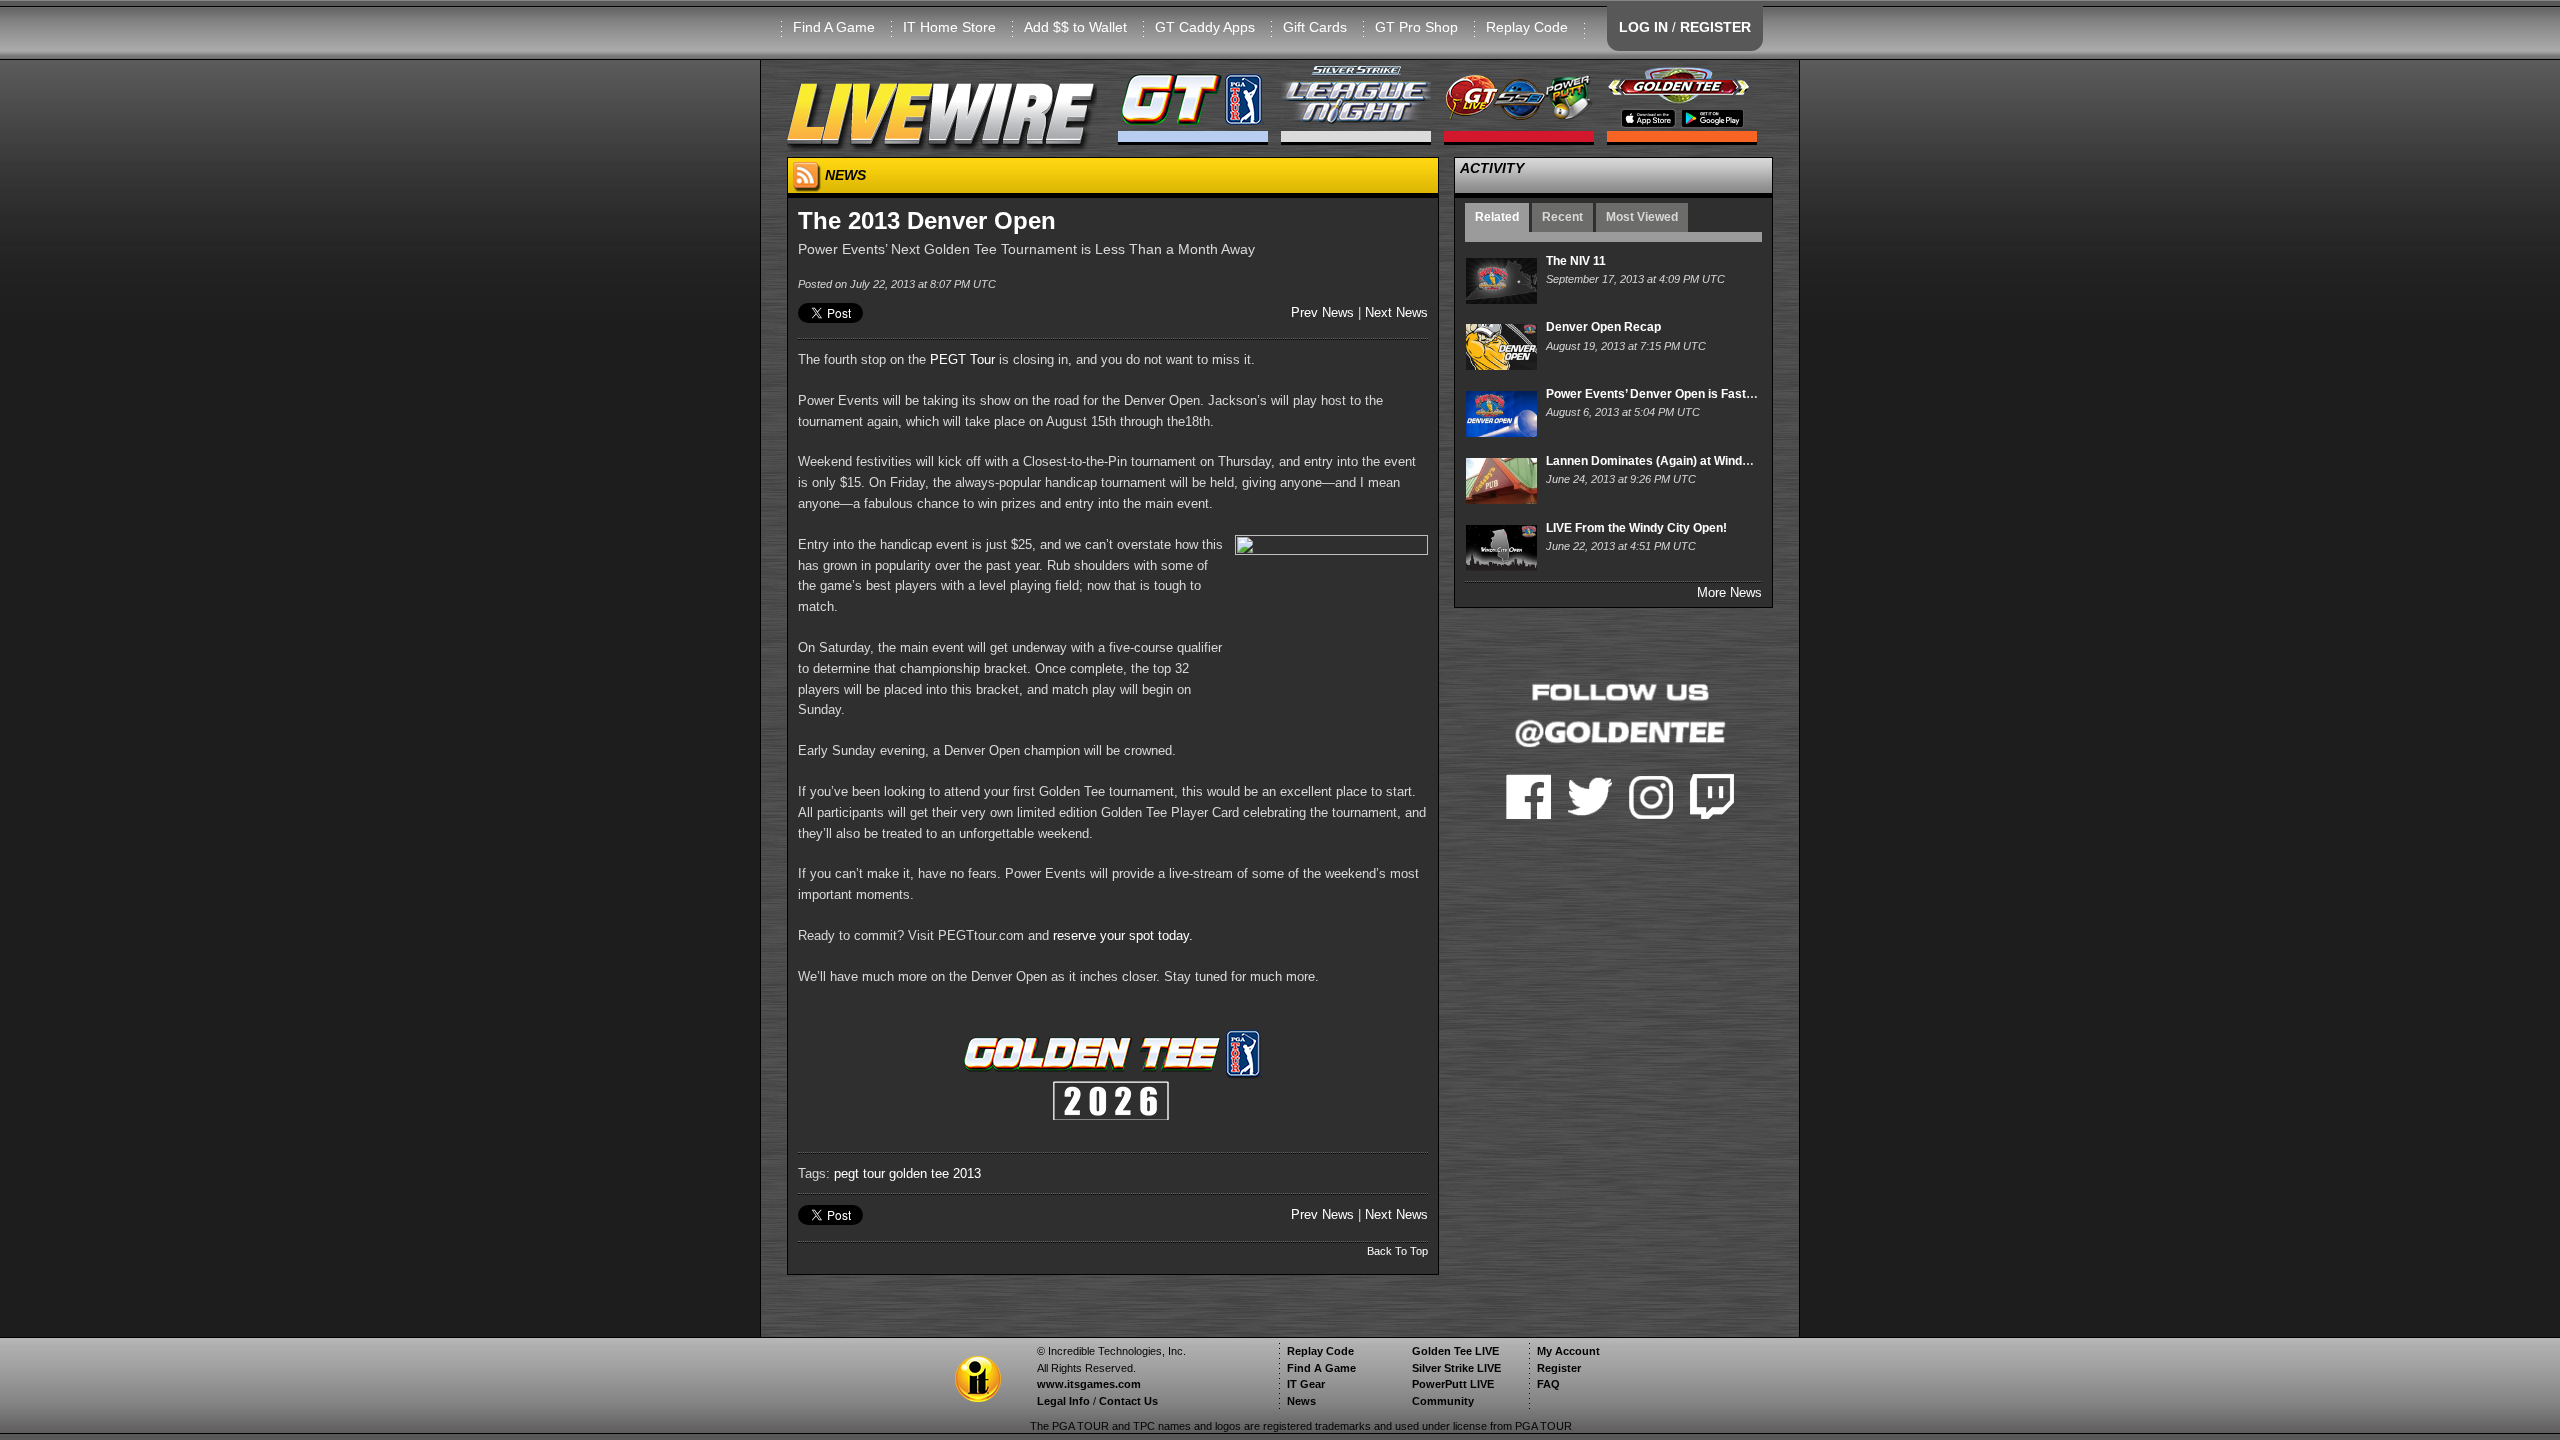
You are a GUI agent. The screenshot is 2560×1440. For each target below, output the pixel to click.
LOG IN (1643, 27)
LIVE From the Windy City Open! (1636, 528)
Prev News (1322, 312)
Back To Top (1397, 1251)
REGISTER (1715, 27)
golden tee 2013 (935, 1173)
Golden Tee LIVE (1455, 1351)
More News (1729, 592)
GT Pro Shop (1416, 27)
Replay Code (1527, 27)
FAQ (1548, 1384)
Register (1559, 1368)
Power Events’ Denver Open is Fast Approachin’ (1682, 394)
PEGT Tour (962, 359)
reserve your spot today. (1123, 935)
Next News (1396, 312)
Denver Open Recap (1603, 327)
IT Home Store (949, 27)
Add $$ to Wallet (1075, 27)
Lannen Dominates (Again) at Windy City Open (1677, 461)
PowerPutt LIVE (1453, 1384)
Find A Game (834, 27)
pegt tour (859, 1173)
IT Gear (1306, 1384)
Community (1443, 1401)
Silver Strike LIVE (1456, 1368)
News (1301, 1401)
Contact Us (1128, 1401)
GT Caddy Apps (1205, 27)
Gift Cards (1315, 27)
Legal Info (1063, 1401)
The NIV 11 (1576, 261)
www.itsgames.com (1089, 1384)
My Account (1568, 1351)
